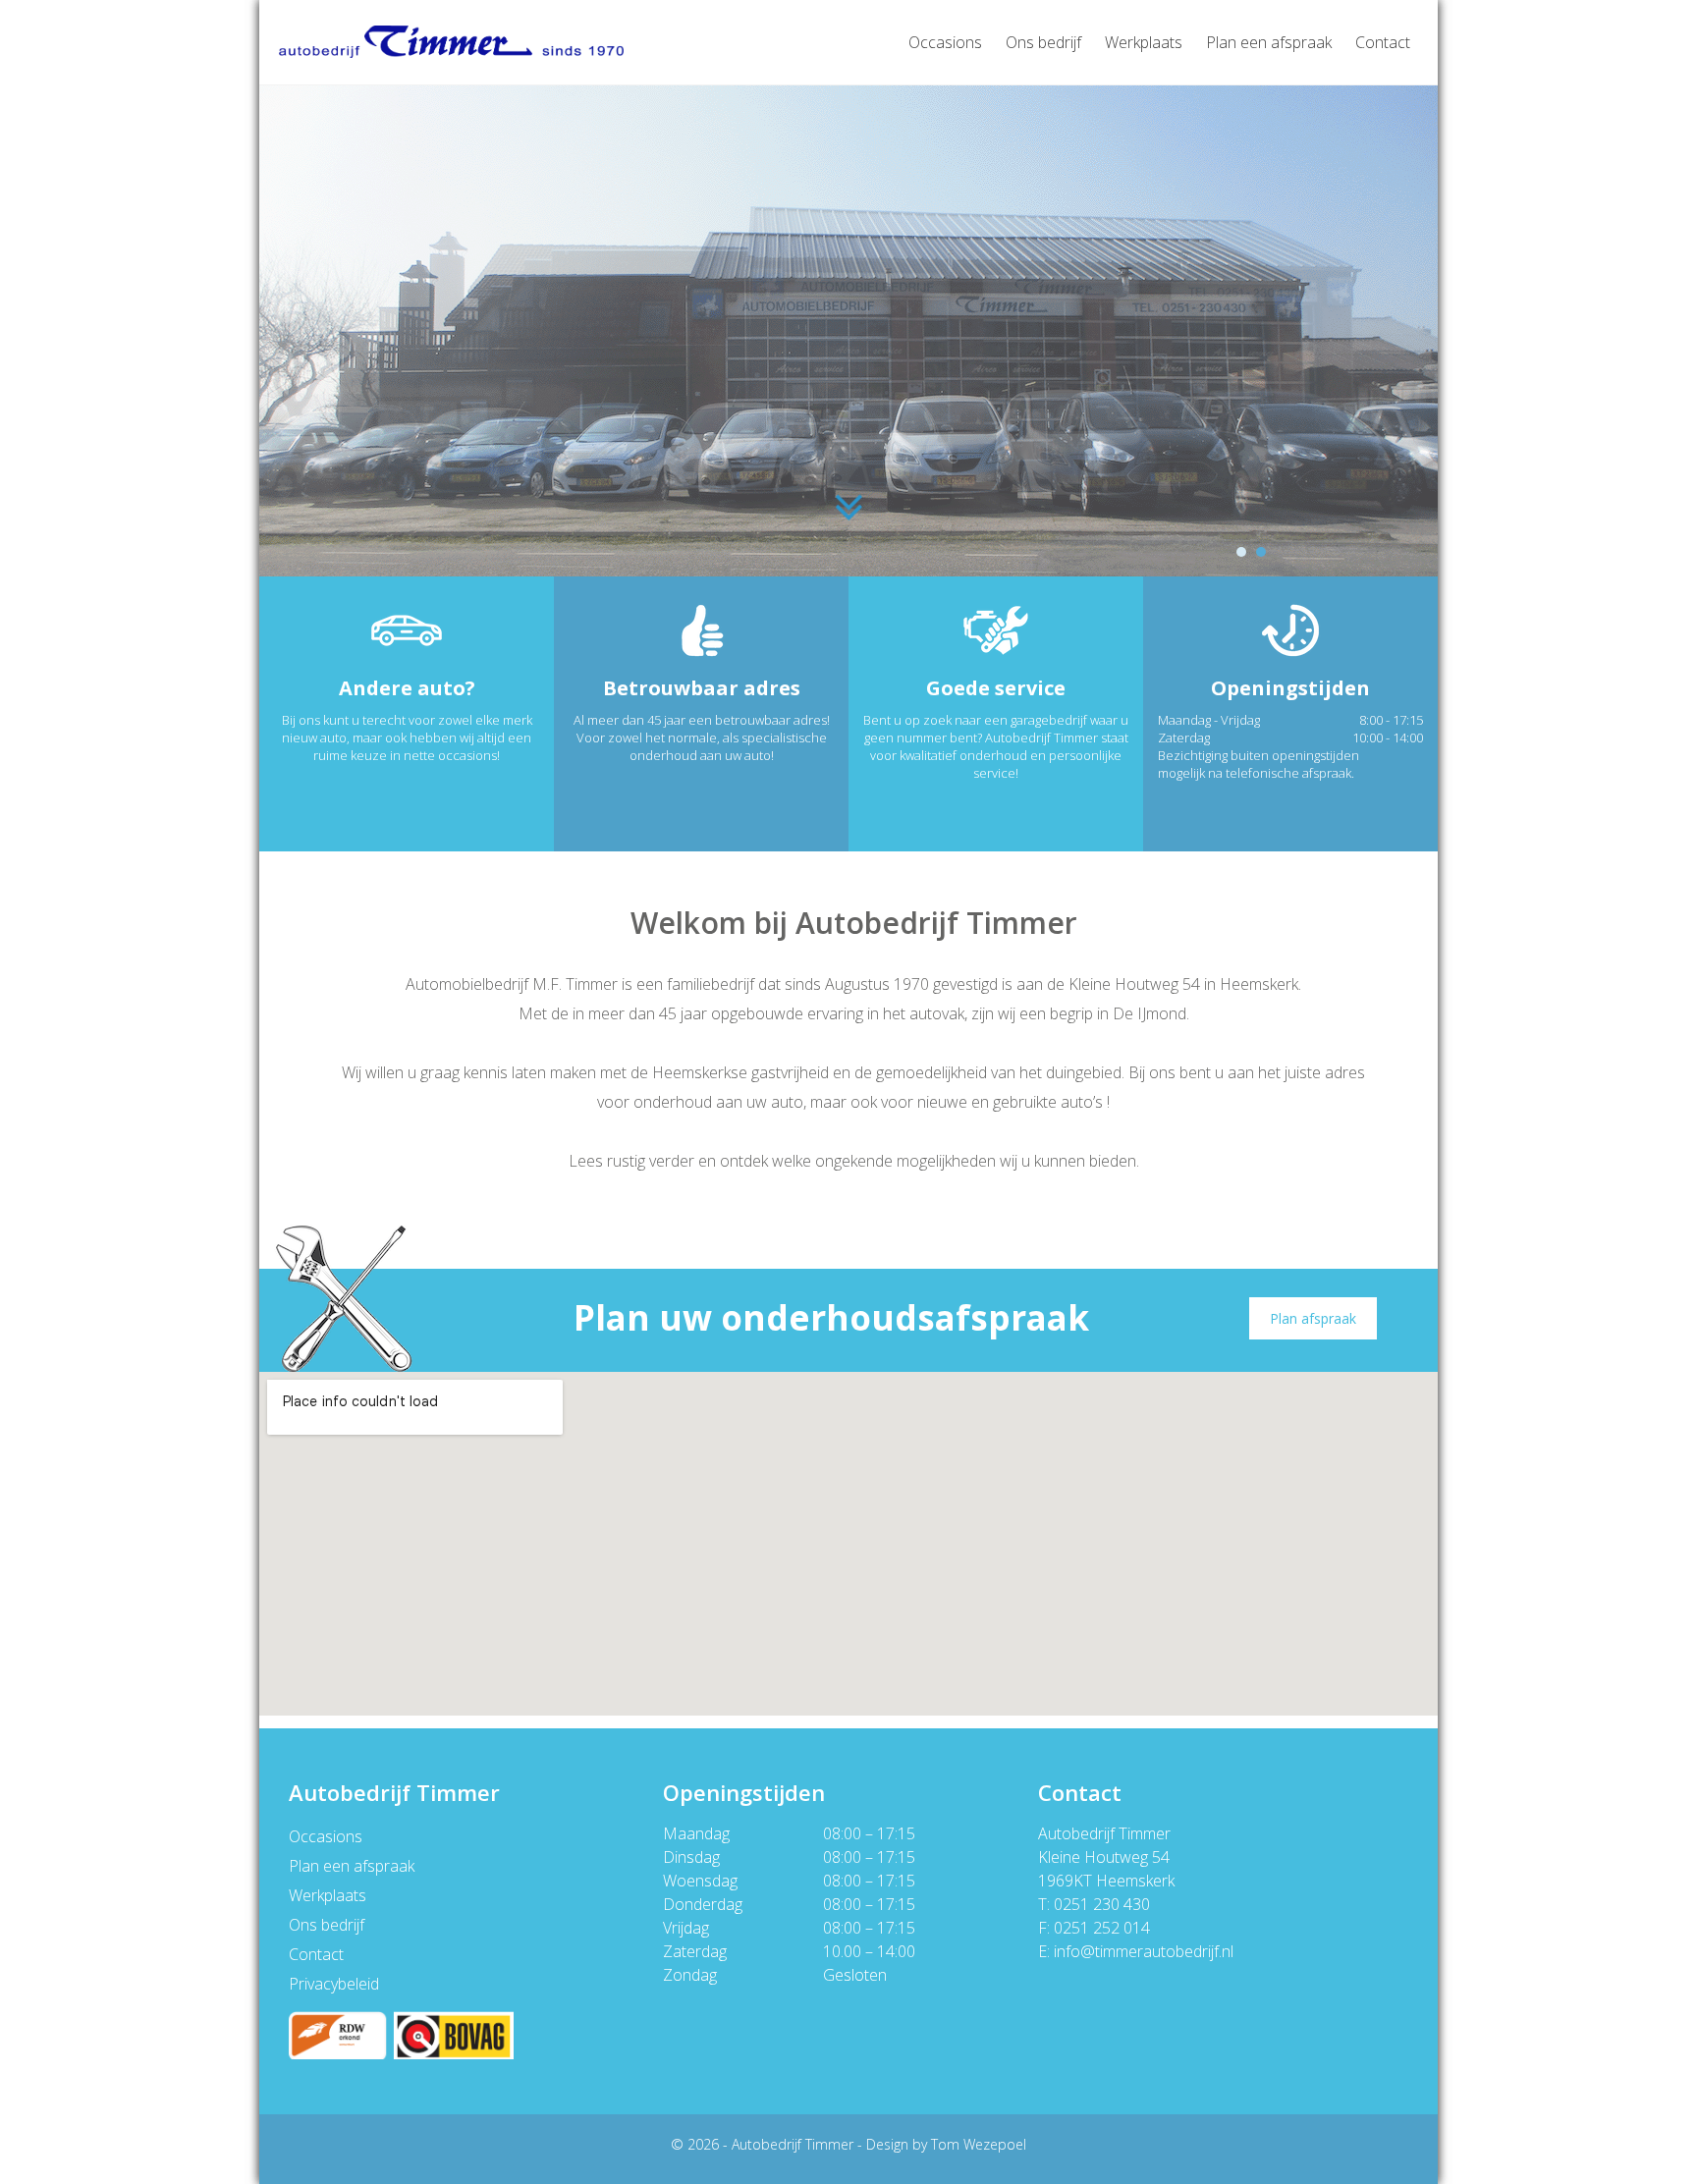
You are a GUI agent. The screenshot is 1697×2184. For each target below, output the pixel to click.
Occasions (945, 42)
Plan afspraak (1313, 1318)
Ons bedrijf (1043, 42)
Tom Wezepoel (979, 2144)
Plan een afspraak (1269, 42)
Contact (1383, 42)
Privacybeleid (334, 1984)
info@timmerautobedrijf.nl (1144, 1951)
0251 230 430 (1102, 1904)
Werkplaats (1144, 42)
